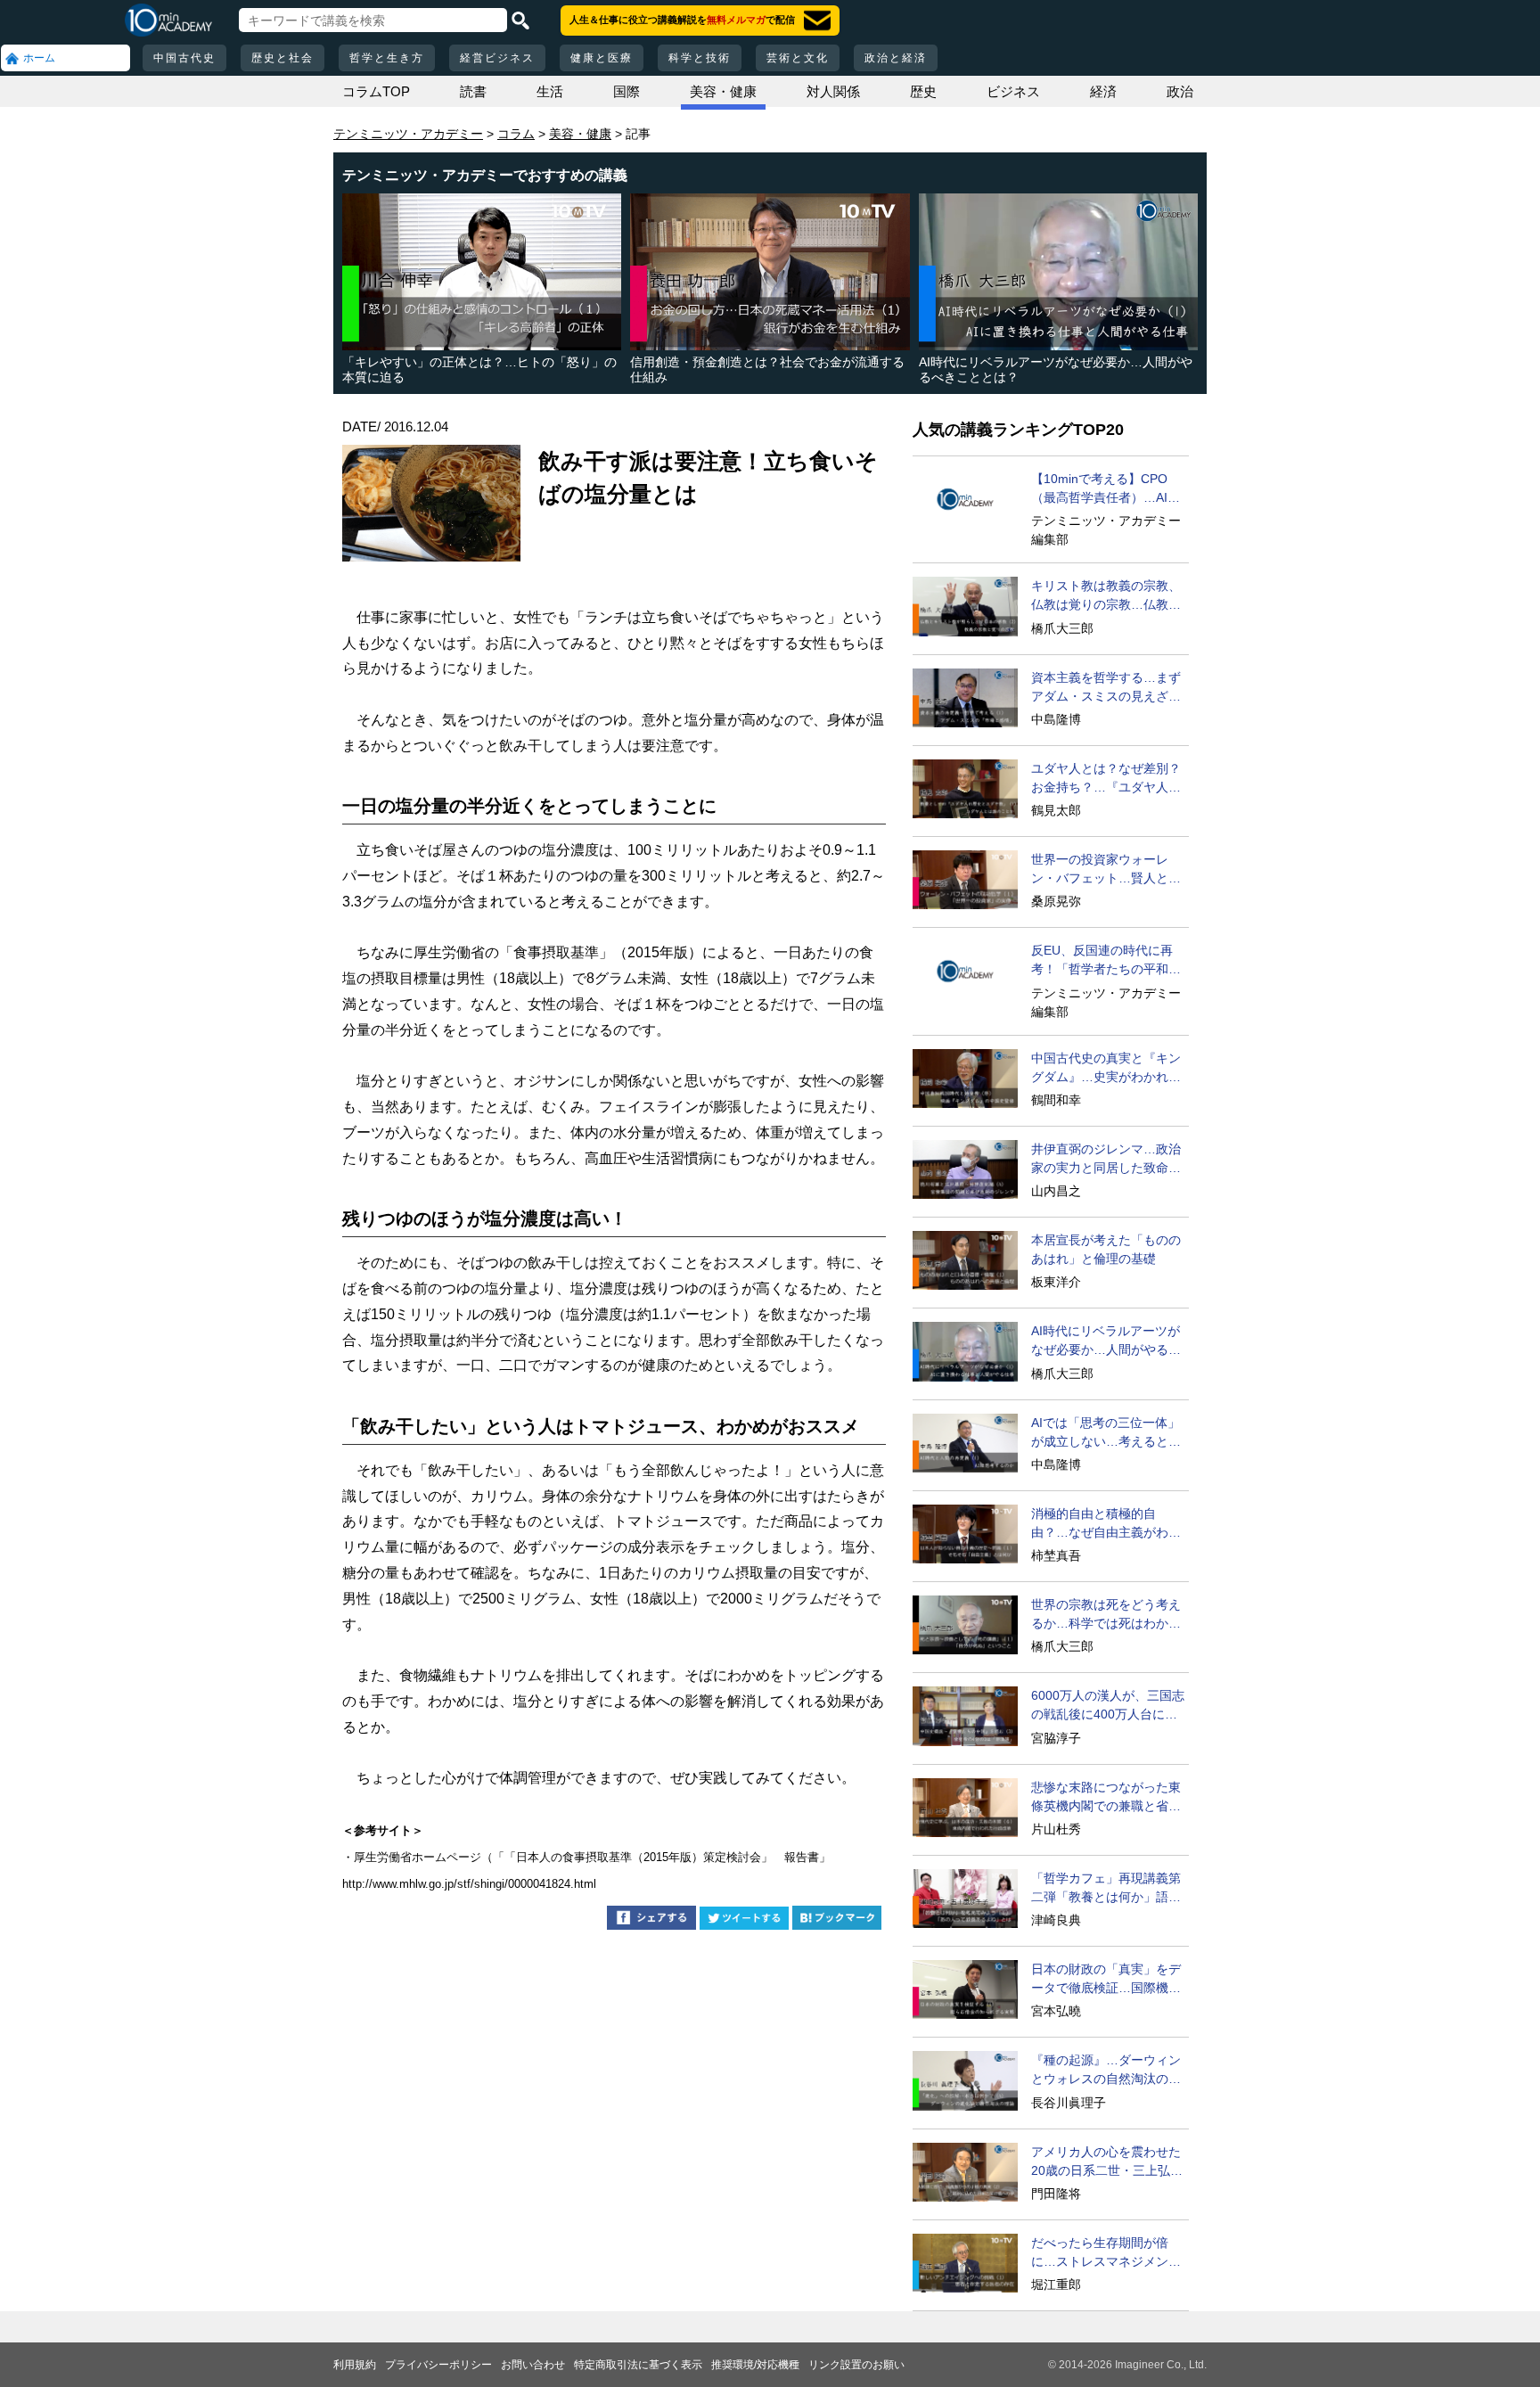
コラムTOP (376, 91)
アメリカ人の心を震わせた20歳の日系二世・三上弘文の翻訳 (1107, 2162)
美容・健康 (723, 91)
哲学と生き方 (387, 58)
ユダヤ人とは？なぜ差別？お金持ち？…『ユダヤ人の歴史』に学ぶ (1106, 779)
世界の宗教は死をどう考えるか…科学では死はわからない (1106, 1615)
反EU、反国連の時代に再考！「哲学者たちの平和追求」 (1106, 961)
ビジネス (1013, 91)
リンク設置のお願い (856, 2365)
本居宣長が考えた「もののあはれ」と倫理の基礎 (1106, 1249)
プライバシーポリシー (438, 2365)
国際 (627, 91)
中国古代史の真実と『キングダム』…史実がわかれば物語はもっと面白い (1106, 1069)
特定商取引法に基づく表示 (638, 2365)
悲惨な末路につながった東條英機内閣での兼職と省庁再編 (1106, 1798)
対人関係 (833, 91)
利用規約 (355, 2365)
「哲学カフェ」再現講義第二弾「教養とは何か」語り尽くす (1106, 1889)
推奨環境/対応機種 (755, 2365)
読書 (473, 91)
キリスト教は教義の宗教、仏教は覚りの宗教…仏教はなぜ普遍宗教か (1106, 596)
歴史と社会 (283, 58)
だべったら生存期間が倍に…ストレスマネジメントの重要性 (1106, 2253)
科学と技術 (700, 58)
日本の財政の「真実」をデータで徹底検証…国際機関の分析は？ (1106, 1980)
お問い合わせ (533, 2365)
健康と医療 (602, 58)
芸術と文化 (798, 58)
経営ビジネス (497, 58)
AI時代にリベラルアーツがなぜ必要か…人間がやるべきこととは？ (1106, 1341)
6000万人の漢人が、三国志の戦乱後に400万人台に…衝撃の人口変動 (1108, 1706)
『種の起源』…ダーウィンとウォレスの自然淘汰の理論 (1106, 2071)
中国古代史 (184, 58)
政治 (1180, 91)
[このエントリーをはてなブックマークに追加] (837, 1920)
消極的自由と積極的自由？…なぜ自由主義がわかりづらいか (1106, 1524)
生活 (550, 91)
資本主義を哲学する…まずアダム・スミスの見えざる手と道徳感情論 (1106, 688)
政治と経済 (896, 58)
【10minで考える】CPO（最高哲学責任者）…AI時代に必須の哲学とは (1106, 489)
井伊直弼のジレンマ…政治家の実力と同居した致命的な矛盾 (1106, 1160)
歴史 (923, 91)
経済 (1103, 91)
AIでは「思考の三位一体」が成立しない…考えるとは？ (1106, 1433)
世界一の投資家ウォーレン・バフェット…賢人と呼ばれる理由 (1106, 870)
